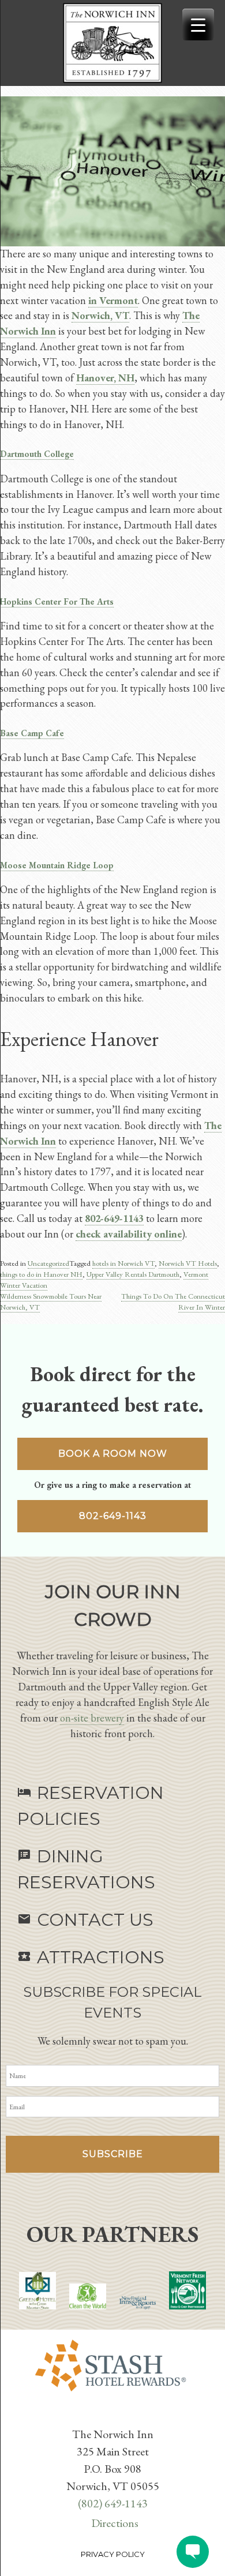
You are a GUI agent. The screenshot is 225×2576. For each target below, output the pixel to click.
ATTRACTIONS (91, 1957)
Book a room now (113, 1454)
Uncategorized (48, 1263)
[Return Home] (112, 43)
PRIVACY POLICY (113, 2554)
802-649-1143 (113, 1516)
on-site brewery (92, 1718)
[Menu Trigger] (198, 25)
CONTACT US (85, 1920)
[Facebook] (106, 2416)
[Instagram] (119, 2416)
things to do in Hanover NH (41, 1274)
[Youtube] (115, 2416)
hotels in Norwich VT (123, 1263)
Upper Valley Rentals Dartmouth (133, 1274)
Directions (115, 2523)
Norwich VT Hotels (188, 1263)
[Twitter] (110, 2416)
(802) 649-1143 (113, 2503)
